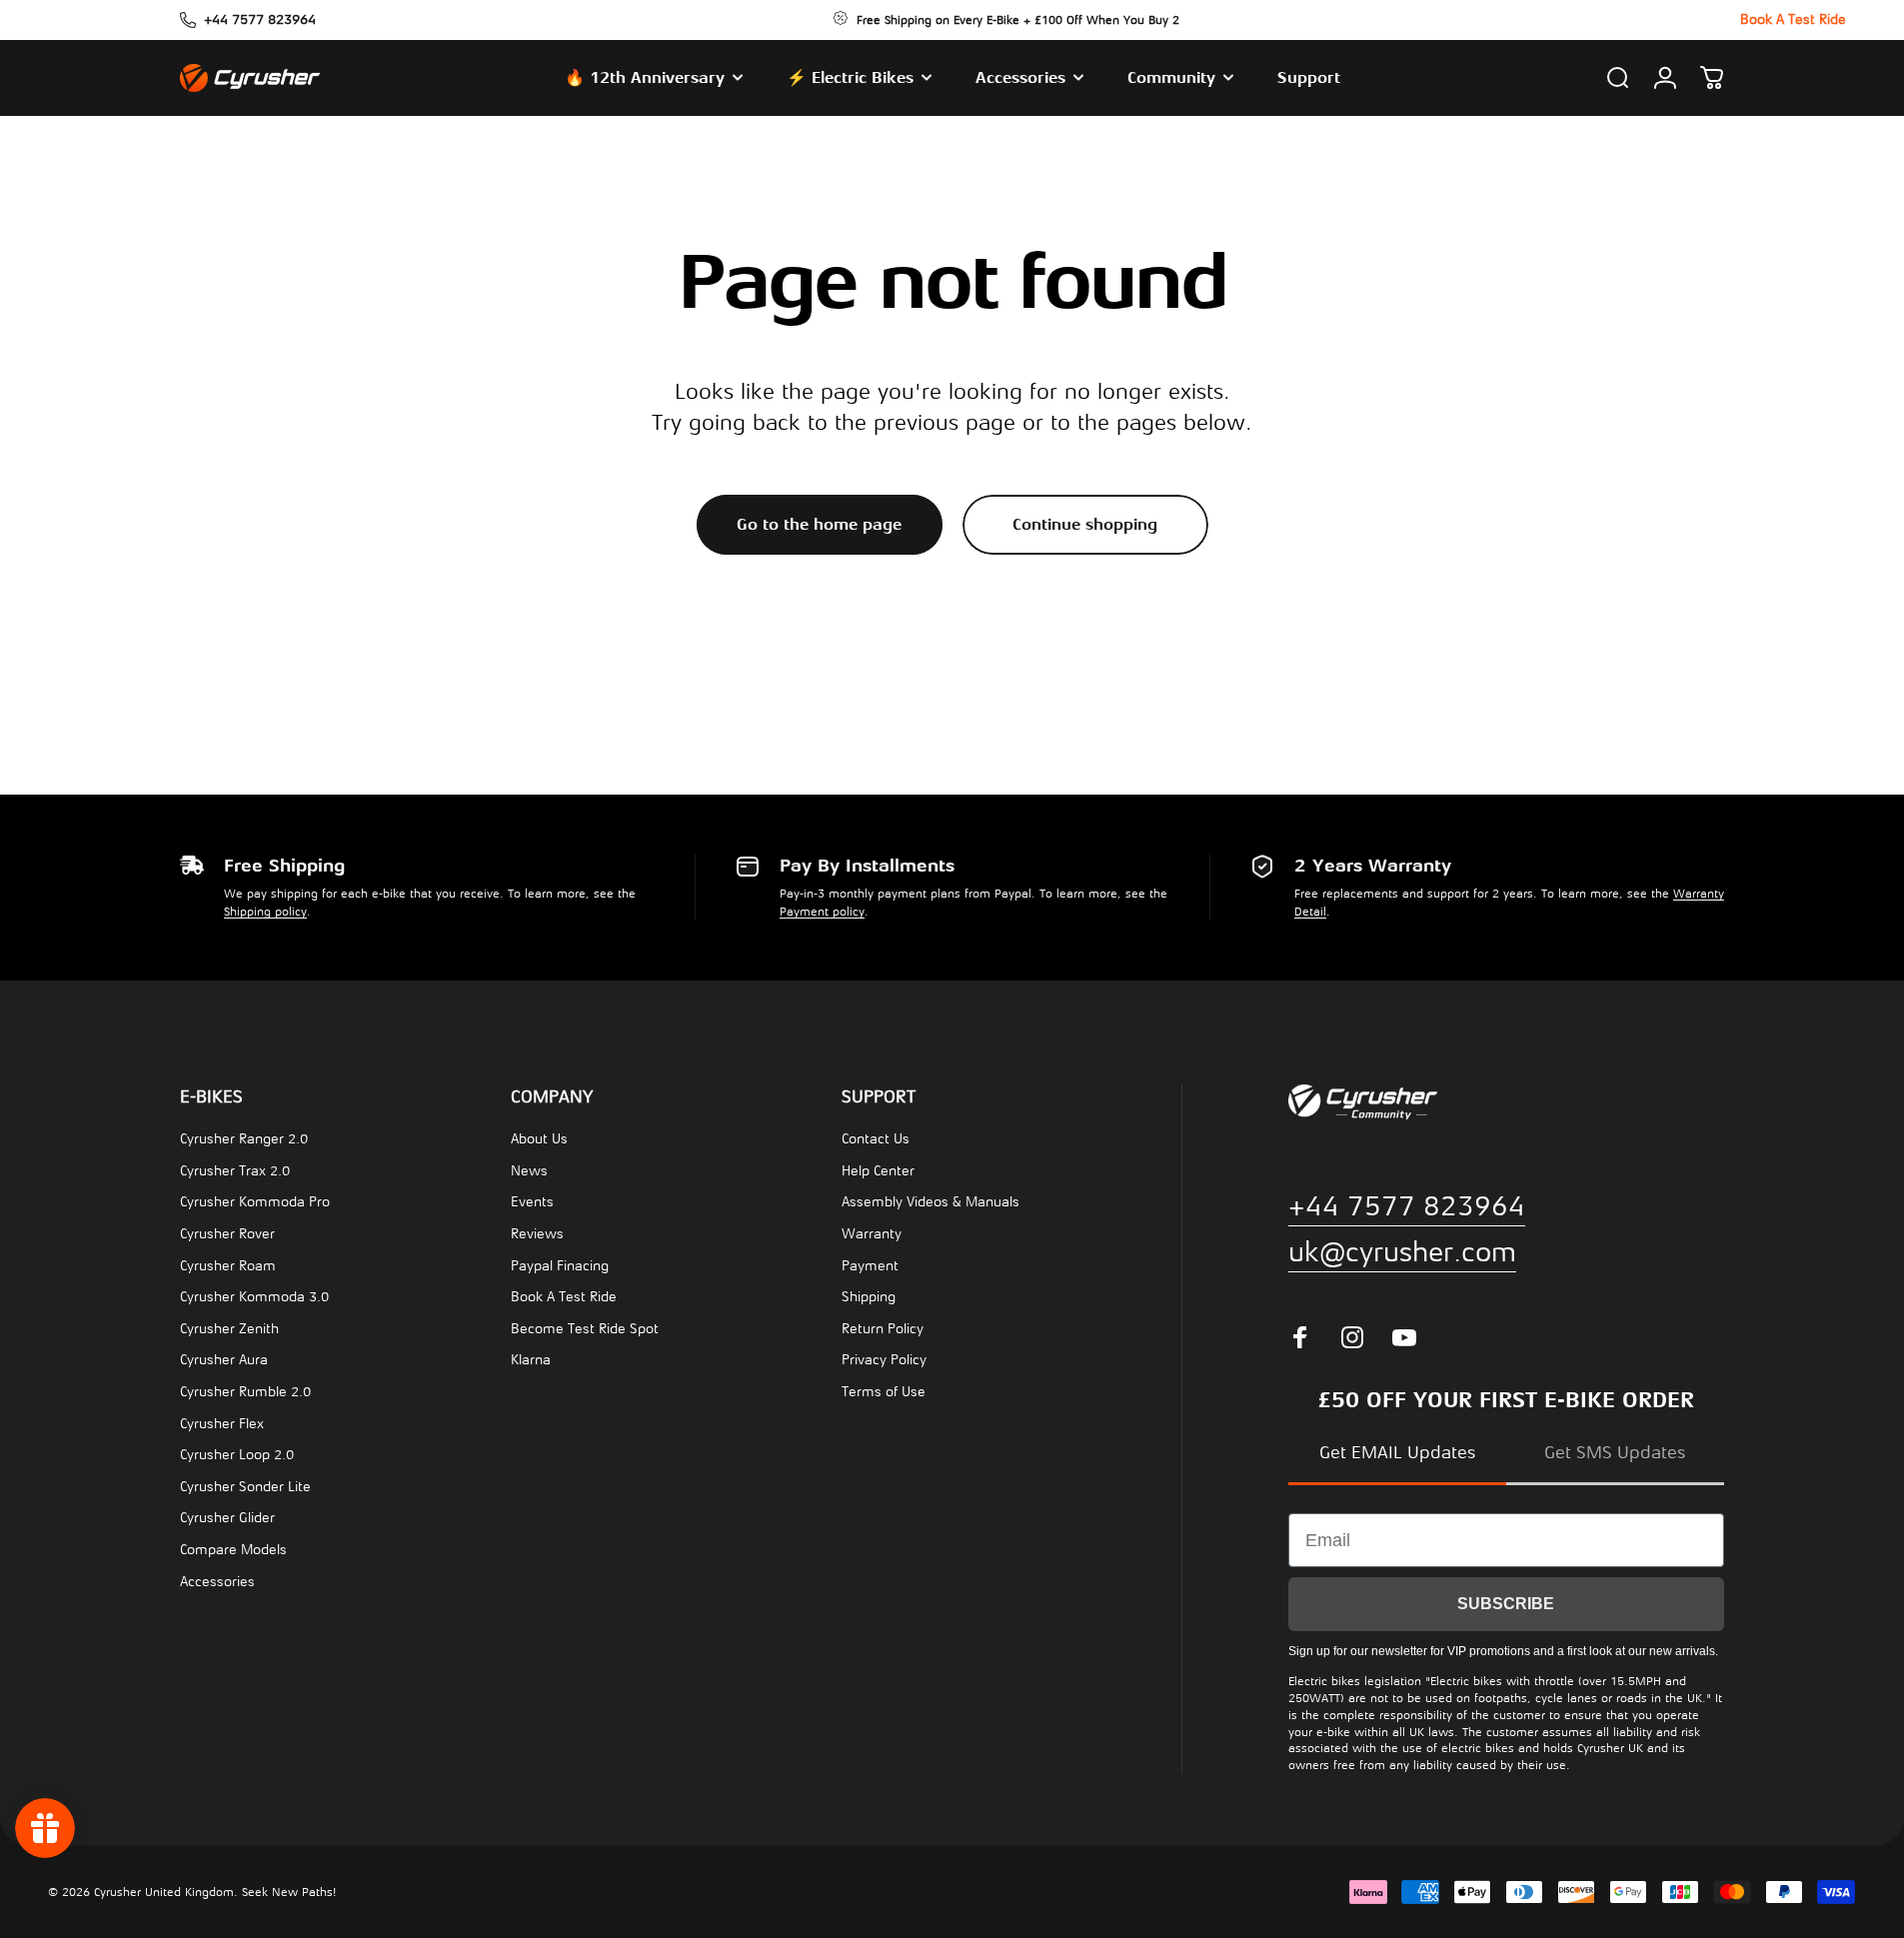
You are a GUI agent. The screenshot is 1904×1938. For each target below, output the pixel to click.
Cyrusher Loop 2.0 (237, 1455)
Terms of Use (884, 1392)
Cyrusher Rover (227, 1234)
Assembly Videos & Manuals (931, 1202)
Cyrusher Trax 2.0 (235, 1171)
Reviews (537, 1234)
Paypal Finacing (560, 1266)
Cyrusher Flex (222, 1424)
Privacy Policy (884, 1360)
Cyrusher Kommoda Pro (255, 1202)
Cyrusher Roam (228, 1266)
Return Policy (883, 1329)
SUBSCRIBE (1506, 1604)
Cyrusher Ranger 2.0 (244, 1139)
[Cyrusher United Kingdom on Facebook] (1300, 1337)
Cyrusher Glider (227, 1518)
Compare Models (233, 1550)
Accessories (217, 1582)
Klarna (531, 1360)
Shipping (869, 1297)
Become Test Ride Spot (585, 1329)
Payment (870, 1266)
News (529, 1171)
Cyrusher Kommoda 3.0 (254, 1297)
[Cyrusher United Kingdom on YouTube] (1404, 1337)
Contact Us (876, 1139)
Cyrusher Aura (224, 1360)
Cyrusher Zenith (229, 1329)
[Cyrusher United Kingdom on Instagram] (1352, 1337)
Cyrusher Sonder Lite (245, 1487)
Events (532, 1202)
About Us (539, 1139)
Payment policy (822, 912)
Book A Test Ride (564, 1297)
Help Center (878, 1171)
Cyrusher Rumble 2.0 (245, 1392)
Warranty (872, 1234)
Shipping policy (265, 912)
